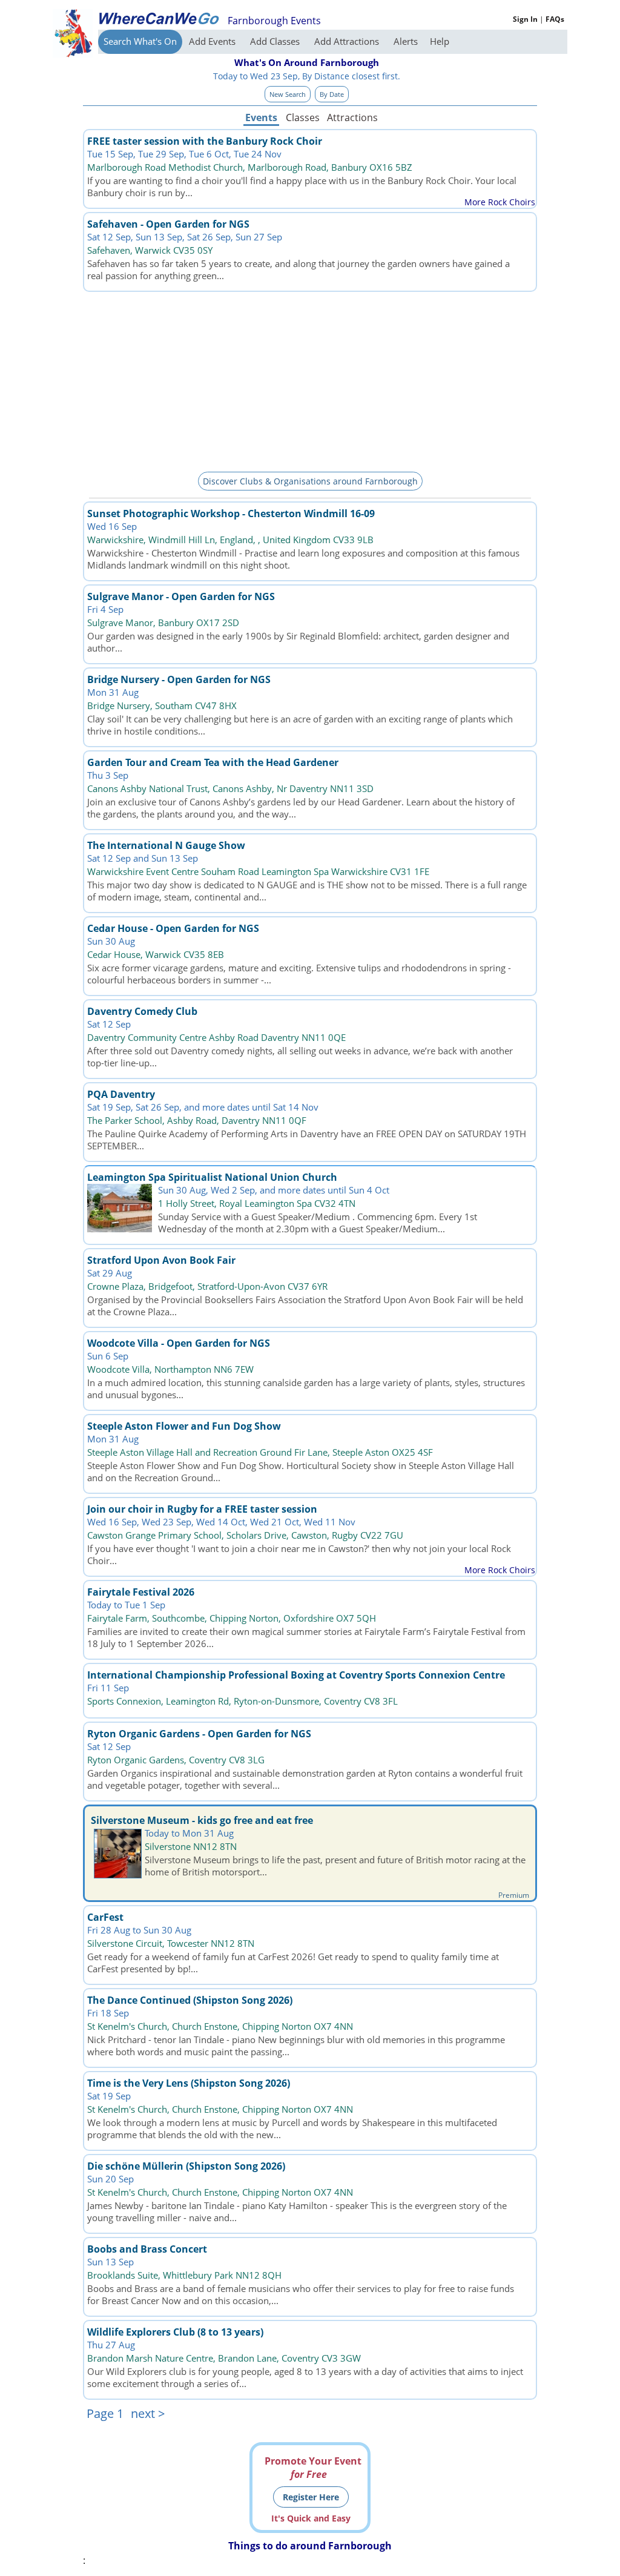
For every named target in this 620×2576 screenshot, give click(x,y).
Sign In (525, 19)
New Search (288, 94)
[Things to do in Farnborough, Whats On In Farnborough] (159, 18)
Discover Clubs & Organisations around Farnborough (310, 481)
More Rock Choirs (500, 202)
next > (148, 2413)
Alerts (406, 41)
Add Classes (276, 41)
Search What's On (140, 41)
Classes (303, 117)
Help (440, 41)
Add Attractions (348, 41)
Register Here (311, 2497)
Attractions (352, 117)
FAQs (555, 19)
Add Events (213, 41)
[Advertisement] (310, 380)
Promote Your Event (313, 2468)
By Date (332, 94)
